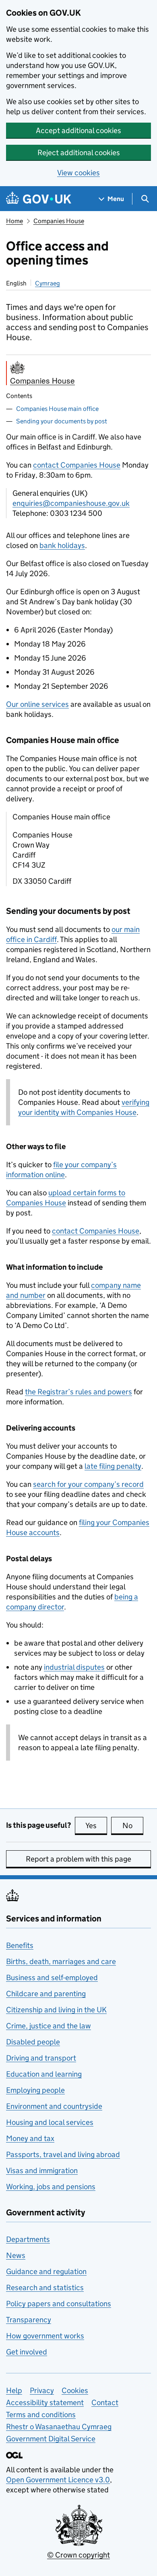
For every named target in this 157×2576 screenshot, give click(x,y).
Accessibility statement (45, 2403)
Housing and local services (50, 2122)
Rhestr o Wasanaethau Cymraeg (59, 2427)
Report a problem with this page (78, 1859)
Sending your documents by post (62, 421)
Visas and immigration (42, 2171)
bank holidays (62, 545)
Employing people (35, 2090)
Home (14, 221)
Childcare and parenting (46, 1994)
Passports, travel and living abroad (63, 2154)
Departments (28, 2239)
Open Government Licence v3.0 (58, 2480)
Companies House (59, 221)
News (16, 2255)
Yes (96, 1826)
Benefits (20, 1945)
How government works (45, 2336)
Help (14, 2390)
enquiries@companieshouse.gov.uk (71, 503)
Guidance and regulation (46, 2271)
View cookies (78, 173)
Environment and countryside (54, 2106)
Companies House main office (57, 409)
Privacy (42, 2390)
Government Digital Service (51, 2439)
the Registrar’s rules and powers (78, 1392)
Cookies (75, 2390)
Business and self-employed (52, 1978)
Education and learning (44, 2074)
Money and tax (30, 2138)
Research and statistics (45, 2288)
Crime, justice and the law (49, 2026)
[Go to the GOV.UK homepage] (39, 199)
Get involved (27, 2352)
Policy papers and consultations (59, 2304)
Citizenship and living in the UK (56, 2010)
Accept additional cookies (78, 130)
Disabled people (33, 2042)
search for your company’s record (88, 1484)
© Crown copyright (78, 2555)
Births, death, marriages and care (61, 1961)
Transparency (29, 2320)
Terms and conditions (41, 2415)
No (133, 1826)
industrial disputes (74, 1667)
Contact (105, 2403)
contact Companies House (77, 465)
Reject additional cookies (79, 153)
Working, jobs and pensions (51, 2187)
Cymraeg (48, 283)
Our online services (37, 704)
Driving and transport (41, 2058)
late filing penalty (113, 1466)
